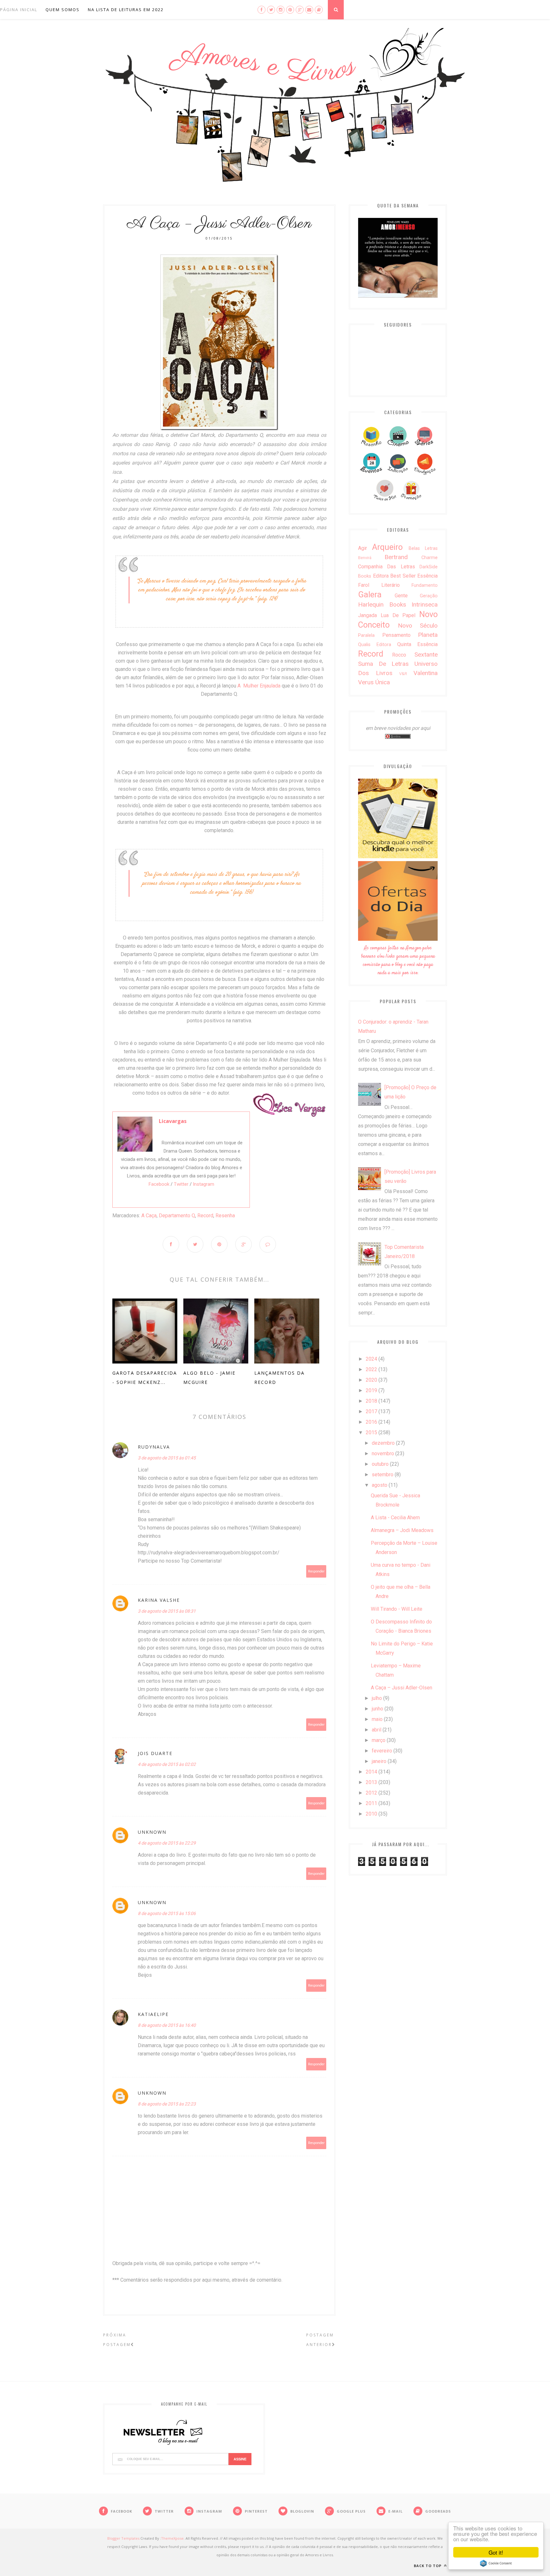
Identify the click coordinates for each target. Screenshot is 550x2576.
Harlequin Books (382, 604)
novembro (383, 1453)
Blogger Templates (123, 2538)
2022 (371, 1369)
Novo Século (418, 626)
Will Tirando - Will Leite (397, 1609)
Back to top (428, 2566)
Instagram (204, 1184)
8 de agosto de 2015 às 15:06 (167, 1913)
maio (377, 1719)
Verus (366, 682)
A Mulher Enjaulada (259, 686)
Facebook (159, 1184)
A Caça (149, 1216)
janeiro (379, 1761)
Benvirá (365, 558)
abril (377, 1730)
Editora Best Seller (394, 576)
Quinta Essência (417, 644)
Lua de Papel (398, 615)
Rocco (399, 655)
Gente (401, 596)
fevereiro (382, 1751)
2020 (371, 1380)
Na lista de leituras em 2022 (126, 10)
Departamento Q (177, 1216)
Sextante (426, 655)
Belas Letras (423, 548)
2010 (371, 1814)
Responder (316, 1571)
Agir (363, 548)
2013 (371, 1782)
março (379, 1740)
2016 (371, 1422)
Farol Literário (379, 585)
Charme (430, 558)
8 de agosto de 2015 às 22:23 (167, 2104)
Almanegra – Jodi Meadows (402, 1530)
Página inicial (19, 10)
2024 (371, 1359)
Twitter (181, 1184)
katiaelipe (153, 2014)
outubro (380, 1464)
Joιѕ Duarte (155, 1753)
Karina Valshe (159, 1600)
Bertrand (396, 557)
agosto (380, 1485)
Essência (427, 576)
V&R (403, 674)
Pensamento (396, 635)
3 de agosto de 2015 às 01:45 (167, 1458)
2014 (371, 1772)
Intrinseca (425, 604)
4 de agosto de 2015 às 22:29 (167, 1843)
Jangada (367, 615)
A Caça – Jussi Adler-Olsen (402, 1688)
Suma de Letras (383, 664)
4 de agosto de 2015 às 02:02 (167, 1764)
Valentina (426, 673)
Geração (429, 596)
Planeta (428, 635)
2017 (371, 1411)
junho (377, 1709)
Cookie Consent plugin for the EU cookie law (496, 2563)
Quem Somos (63, 10)
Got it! (496, 2552)
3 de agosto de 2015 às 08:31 (167, 1611)
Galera (370, 594)
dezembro (383, 1443)
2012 (371, 1793)
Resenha (225, 1216)
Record (205, 1216)
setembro (383, 1475)
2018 (371, 1401)
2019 (371, 1390)
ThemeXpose (172, 2538)
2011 (371, 1803)
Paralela (366, 635)
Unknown (152, 1832)
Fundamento (425, 585)
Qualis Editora (375, 645)
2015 (371, 1432)
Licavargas (173, 1121)
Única (383, 682)
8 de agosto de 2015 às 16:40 (167, 2025)
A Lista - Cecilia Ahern (395, 1518)
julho (377, 1698)
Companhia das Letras (387, 567)
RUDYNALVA (154, 1447)
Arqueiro (387, 547)
